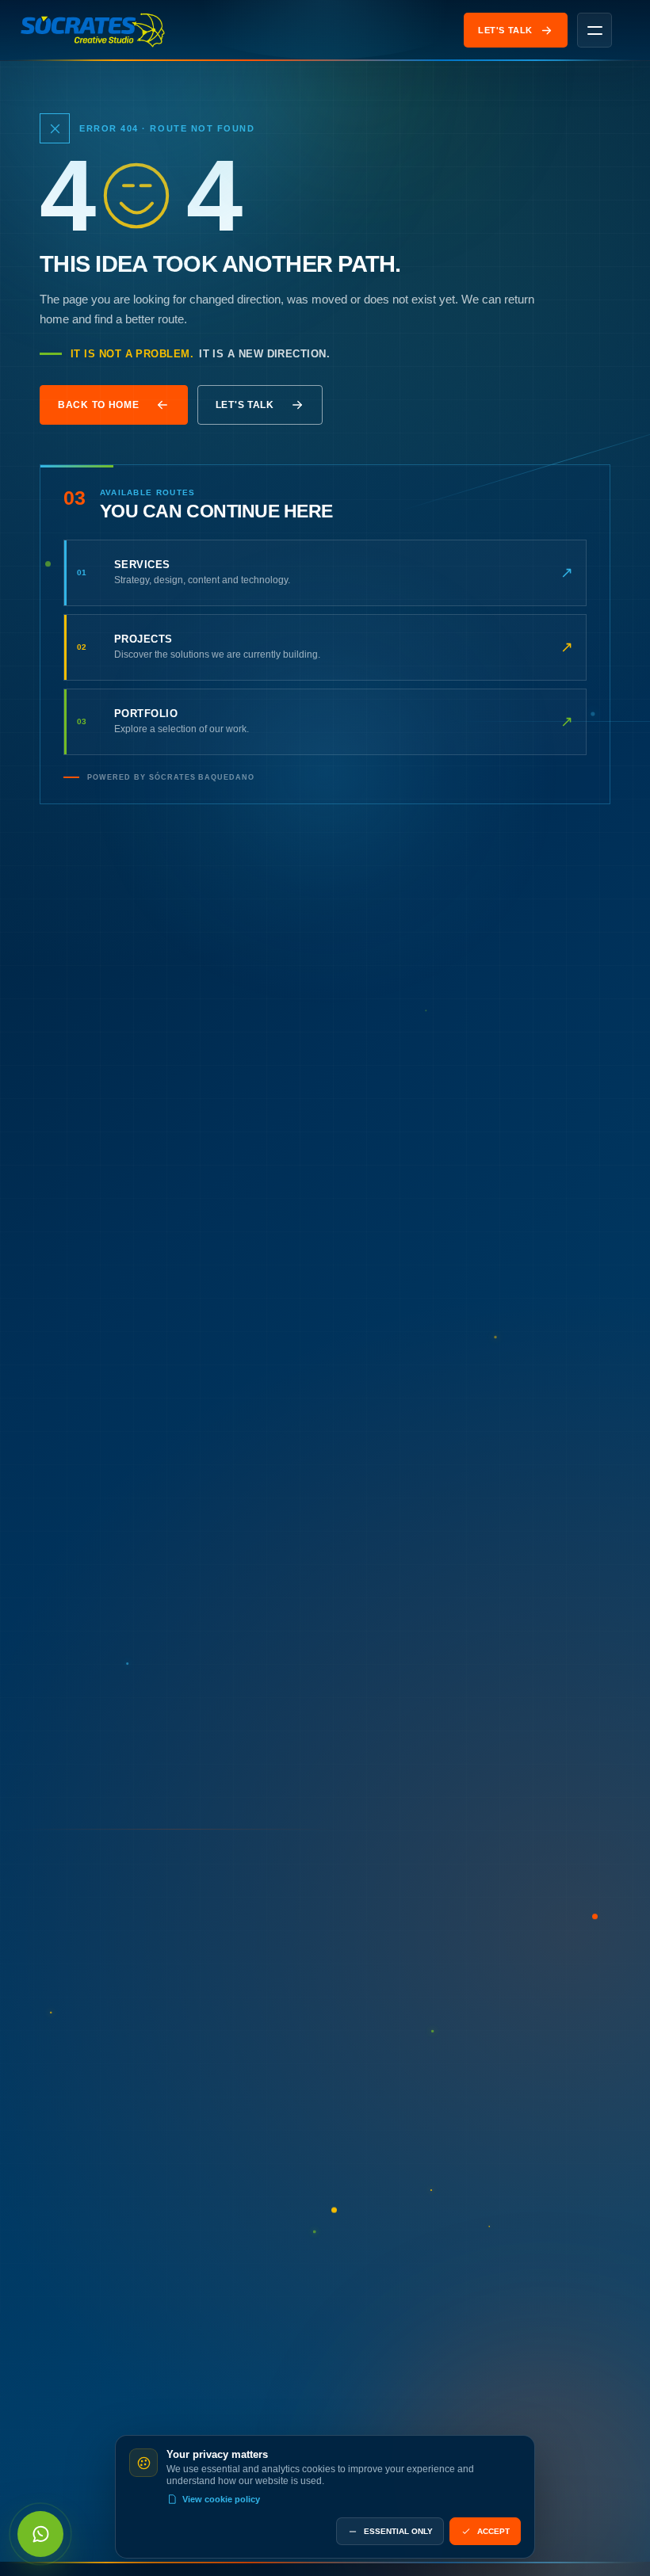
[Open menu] (595, 30)
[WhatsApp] (40, 2534)
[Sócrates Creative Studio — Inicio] (94, 30)
